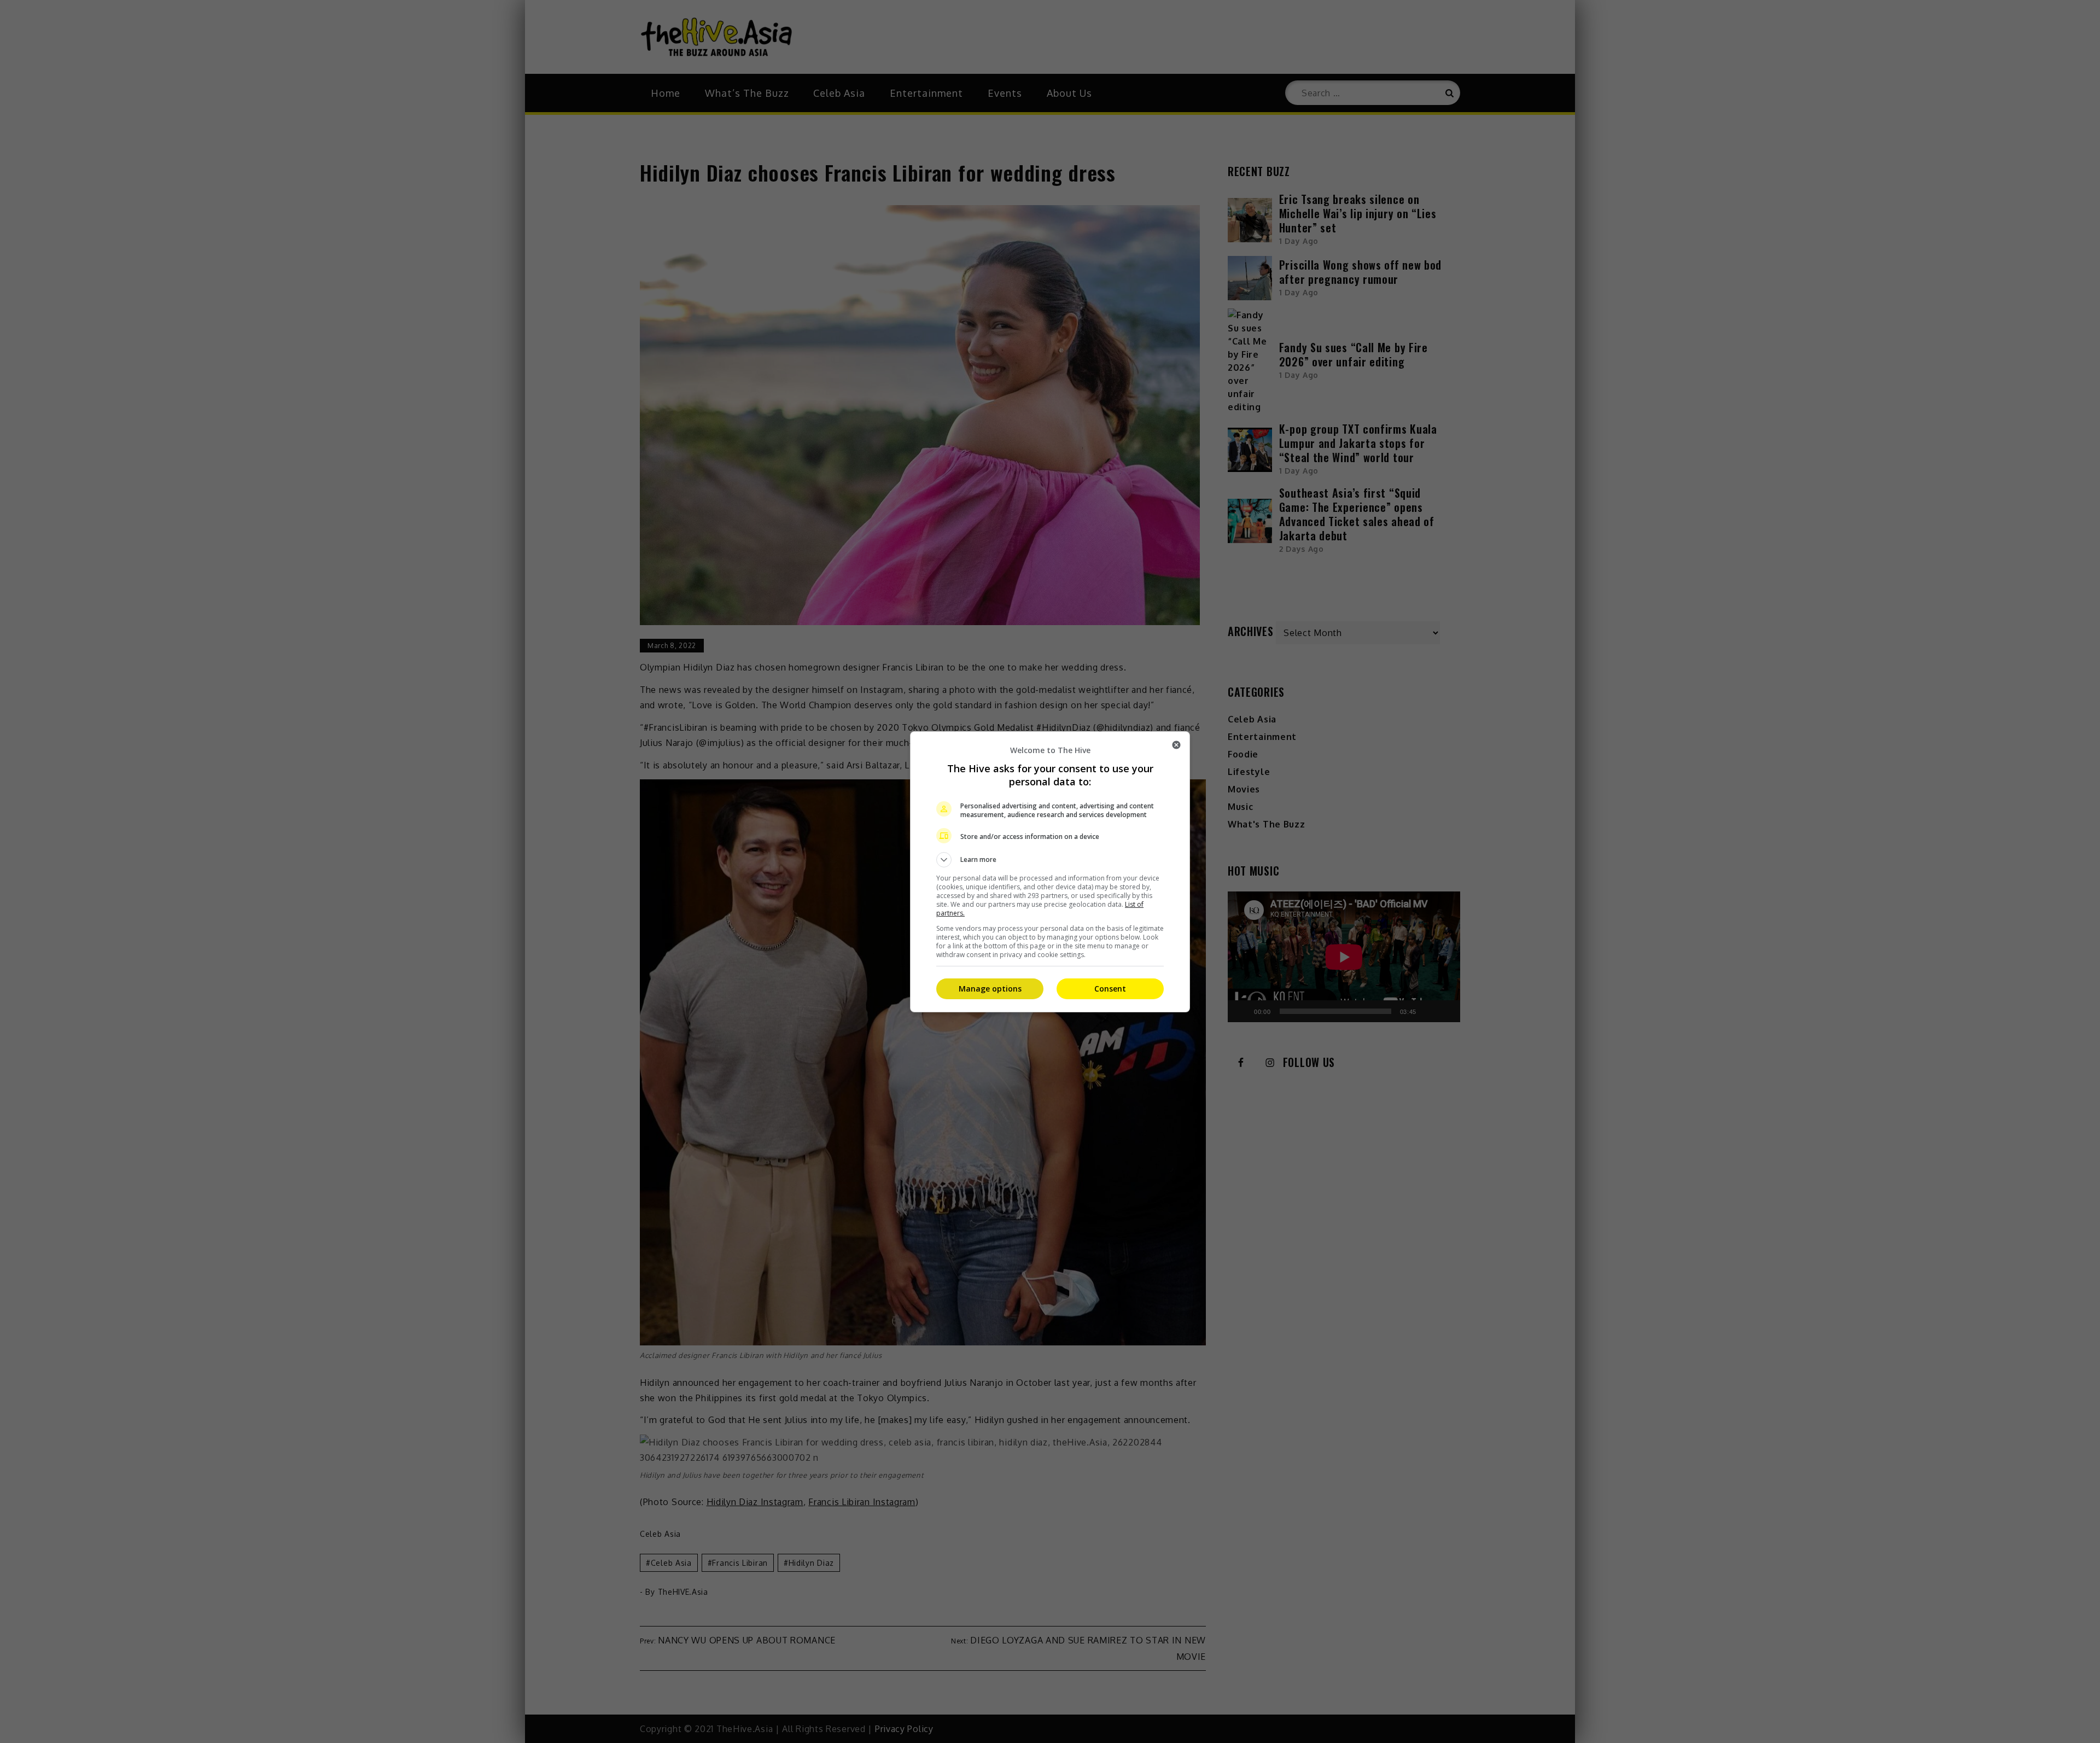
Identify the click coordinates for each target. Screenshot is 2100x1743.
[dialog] (1050, 872)
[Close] (1176, 745)
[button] (1050, 860)
